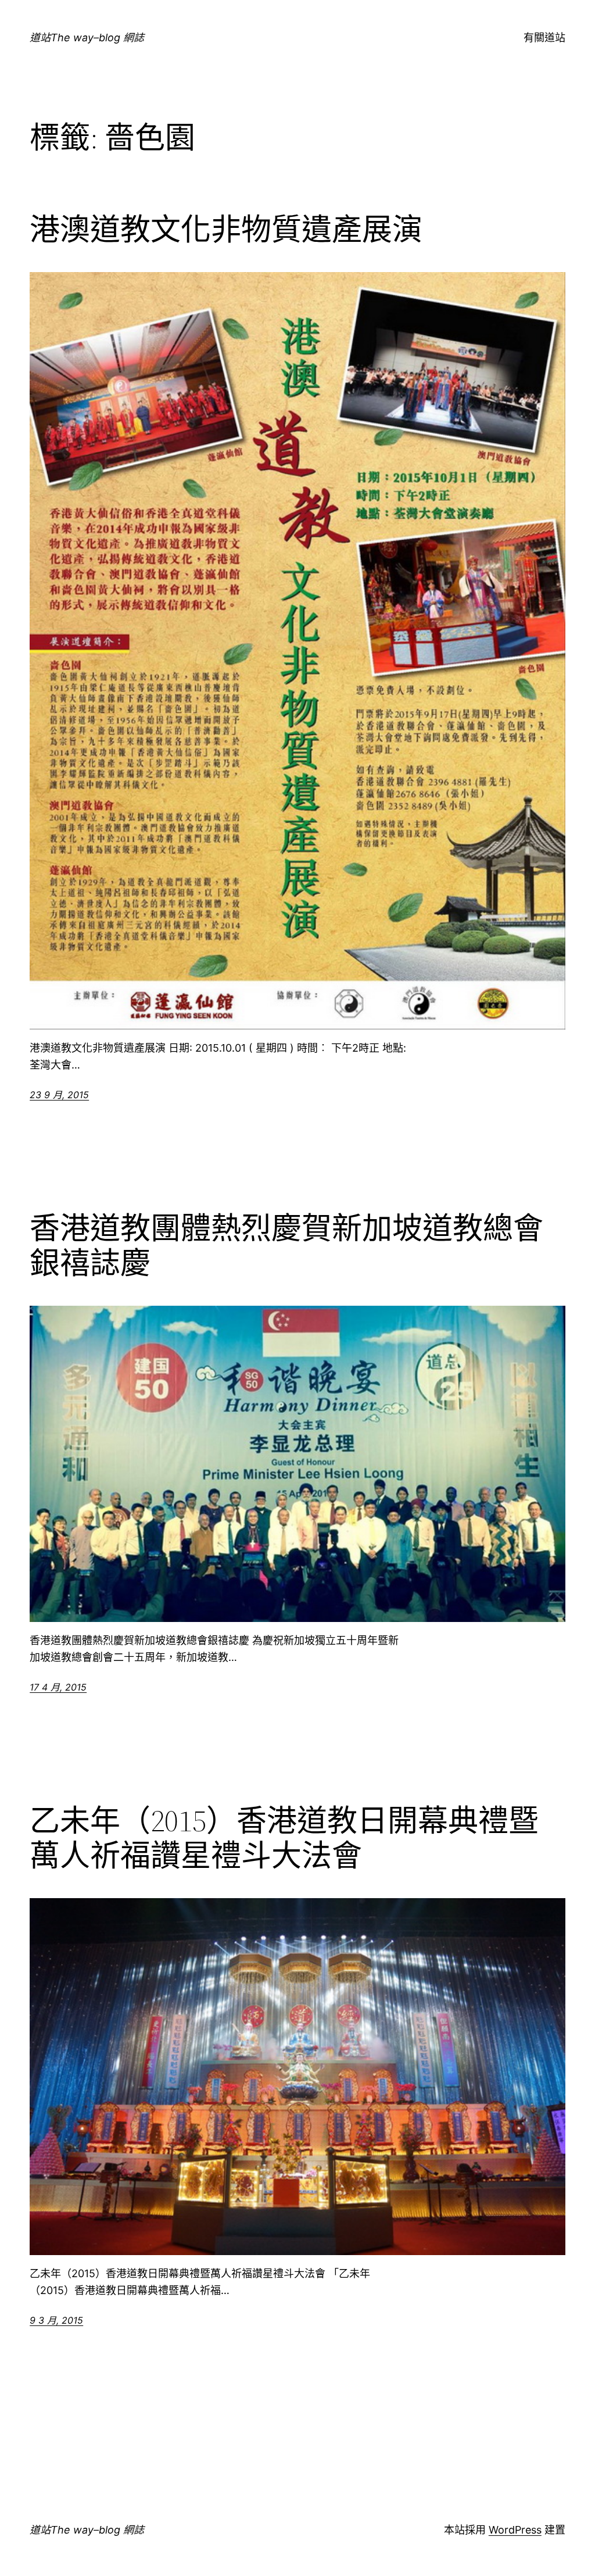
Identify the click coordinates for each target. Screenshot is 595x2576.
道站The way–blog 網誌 (87, 37)
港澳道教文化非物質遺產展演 (226, 230)
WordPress (515, 2530)
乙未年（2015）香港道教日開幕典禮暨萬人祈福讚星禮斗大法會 (284, 1838)
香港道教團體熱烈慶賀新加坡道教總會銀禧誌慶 (286, 1246)
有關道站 (544, 37)
